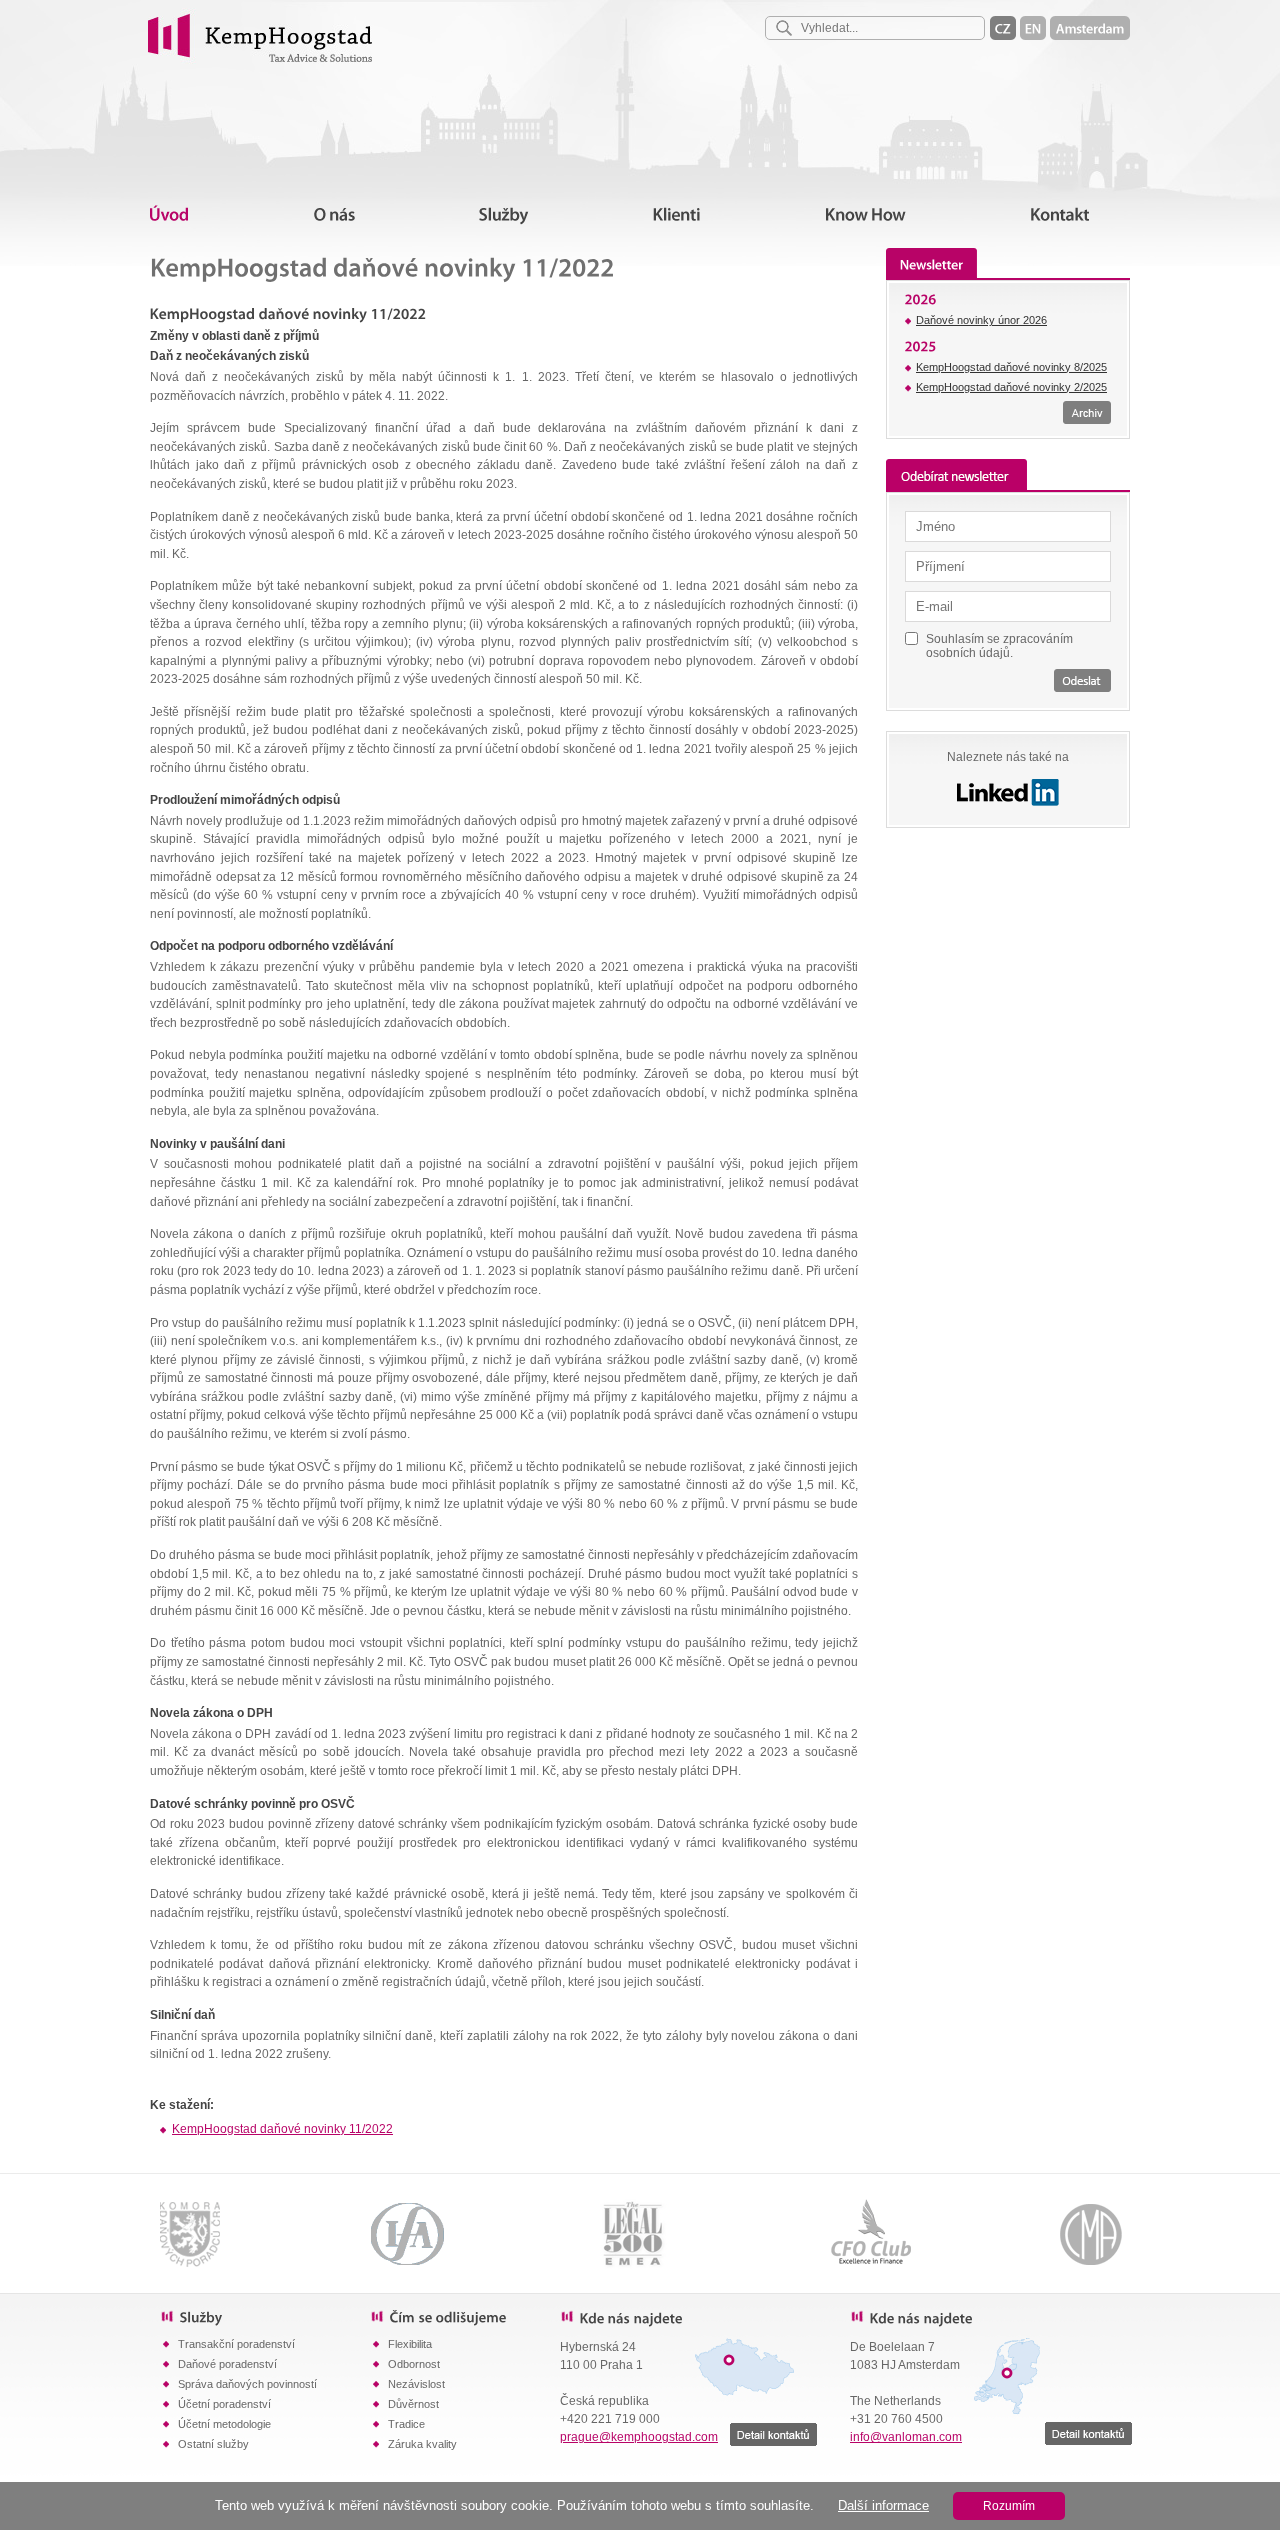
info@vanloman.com (906, 2437)
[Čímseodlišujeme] (465, 2316)
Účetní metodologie (224, 2424)
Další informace (883, 2505)
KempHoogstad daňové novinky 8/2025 (1011, 367)
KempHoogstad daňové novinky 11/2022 (282, 2129)
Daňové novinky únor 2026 (981, 320)
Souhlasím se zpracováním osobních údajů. (999, 645)
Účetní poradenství (224, 2404)
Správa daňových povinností (247, 2384)
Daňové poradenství (227, 2364)
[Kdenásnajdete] (690, 2317)
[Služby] (265, 2316)
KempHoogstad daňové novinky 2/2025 (1011, 387)
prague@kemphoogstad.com (639, 2437)
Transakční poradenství (236, 2344)
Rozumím (1009, 2506)
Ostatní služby (213, 2444)
